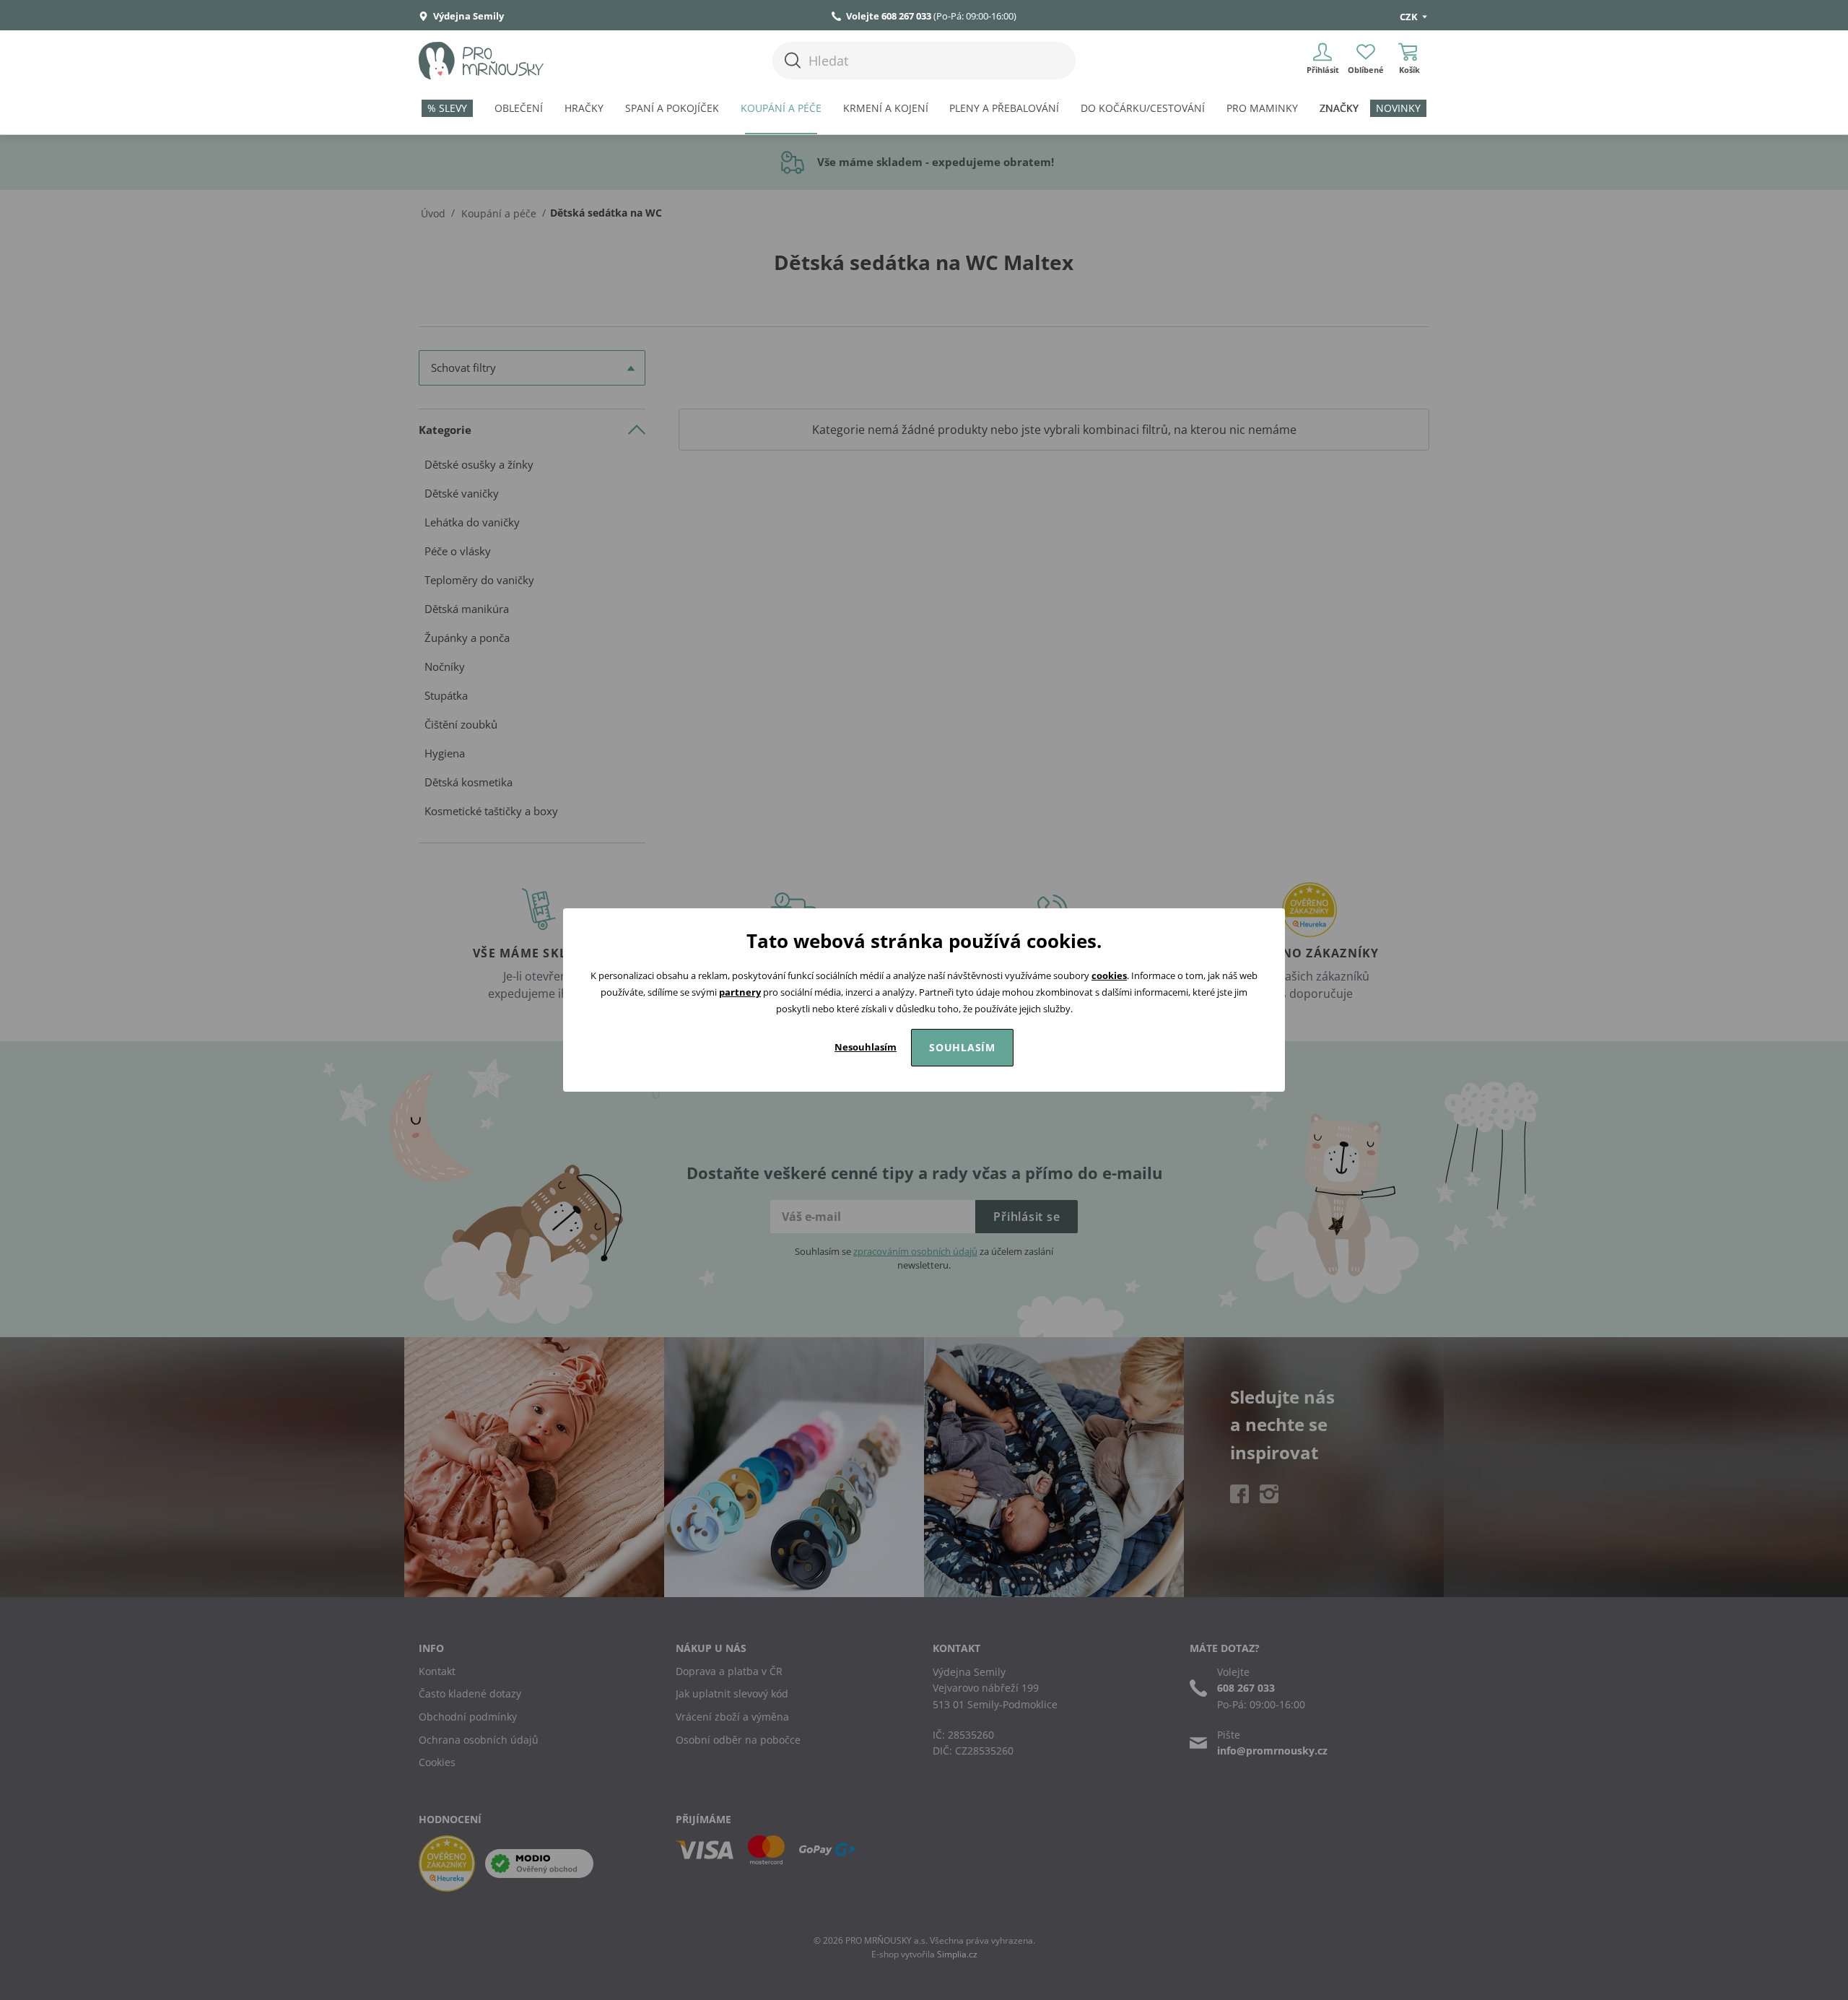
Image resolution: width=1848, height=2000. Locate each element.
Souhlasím (962, 1047)
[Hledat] (793, 60)
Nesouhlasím (866, 1047)
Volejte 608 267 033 (889, 16)
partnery (740, 992)
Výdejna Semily (467, 16)
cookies (1109, 975)
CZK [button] (1410, 17)
